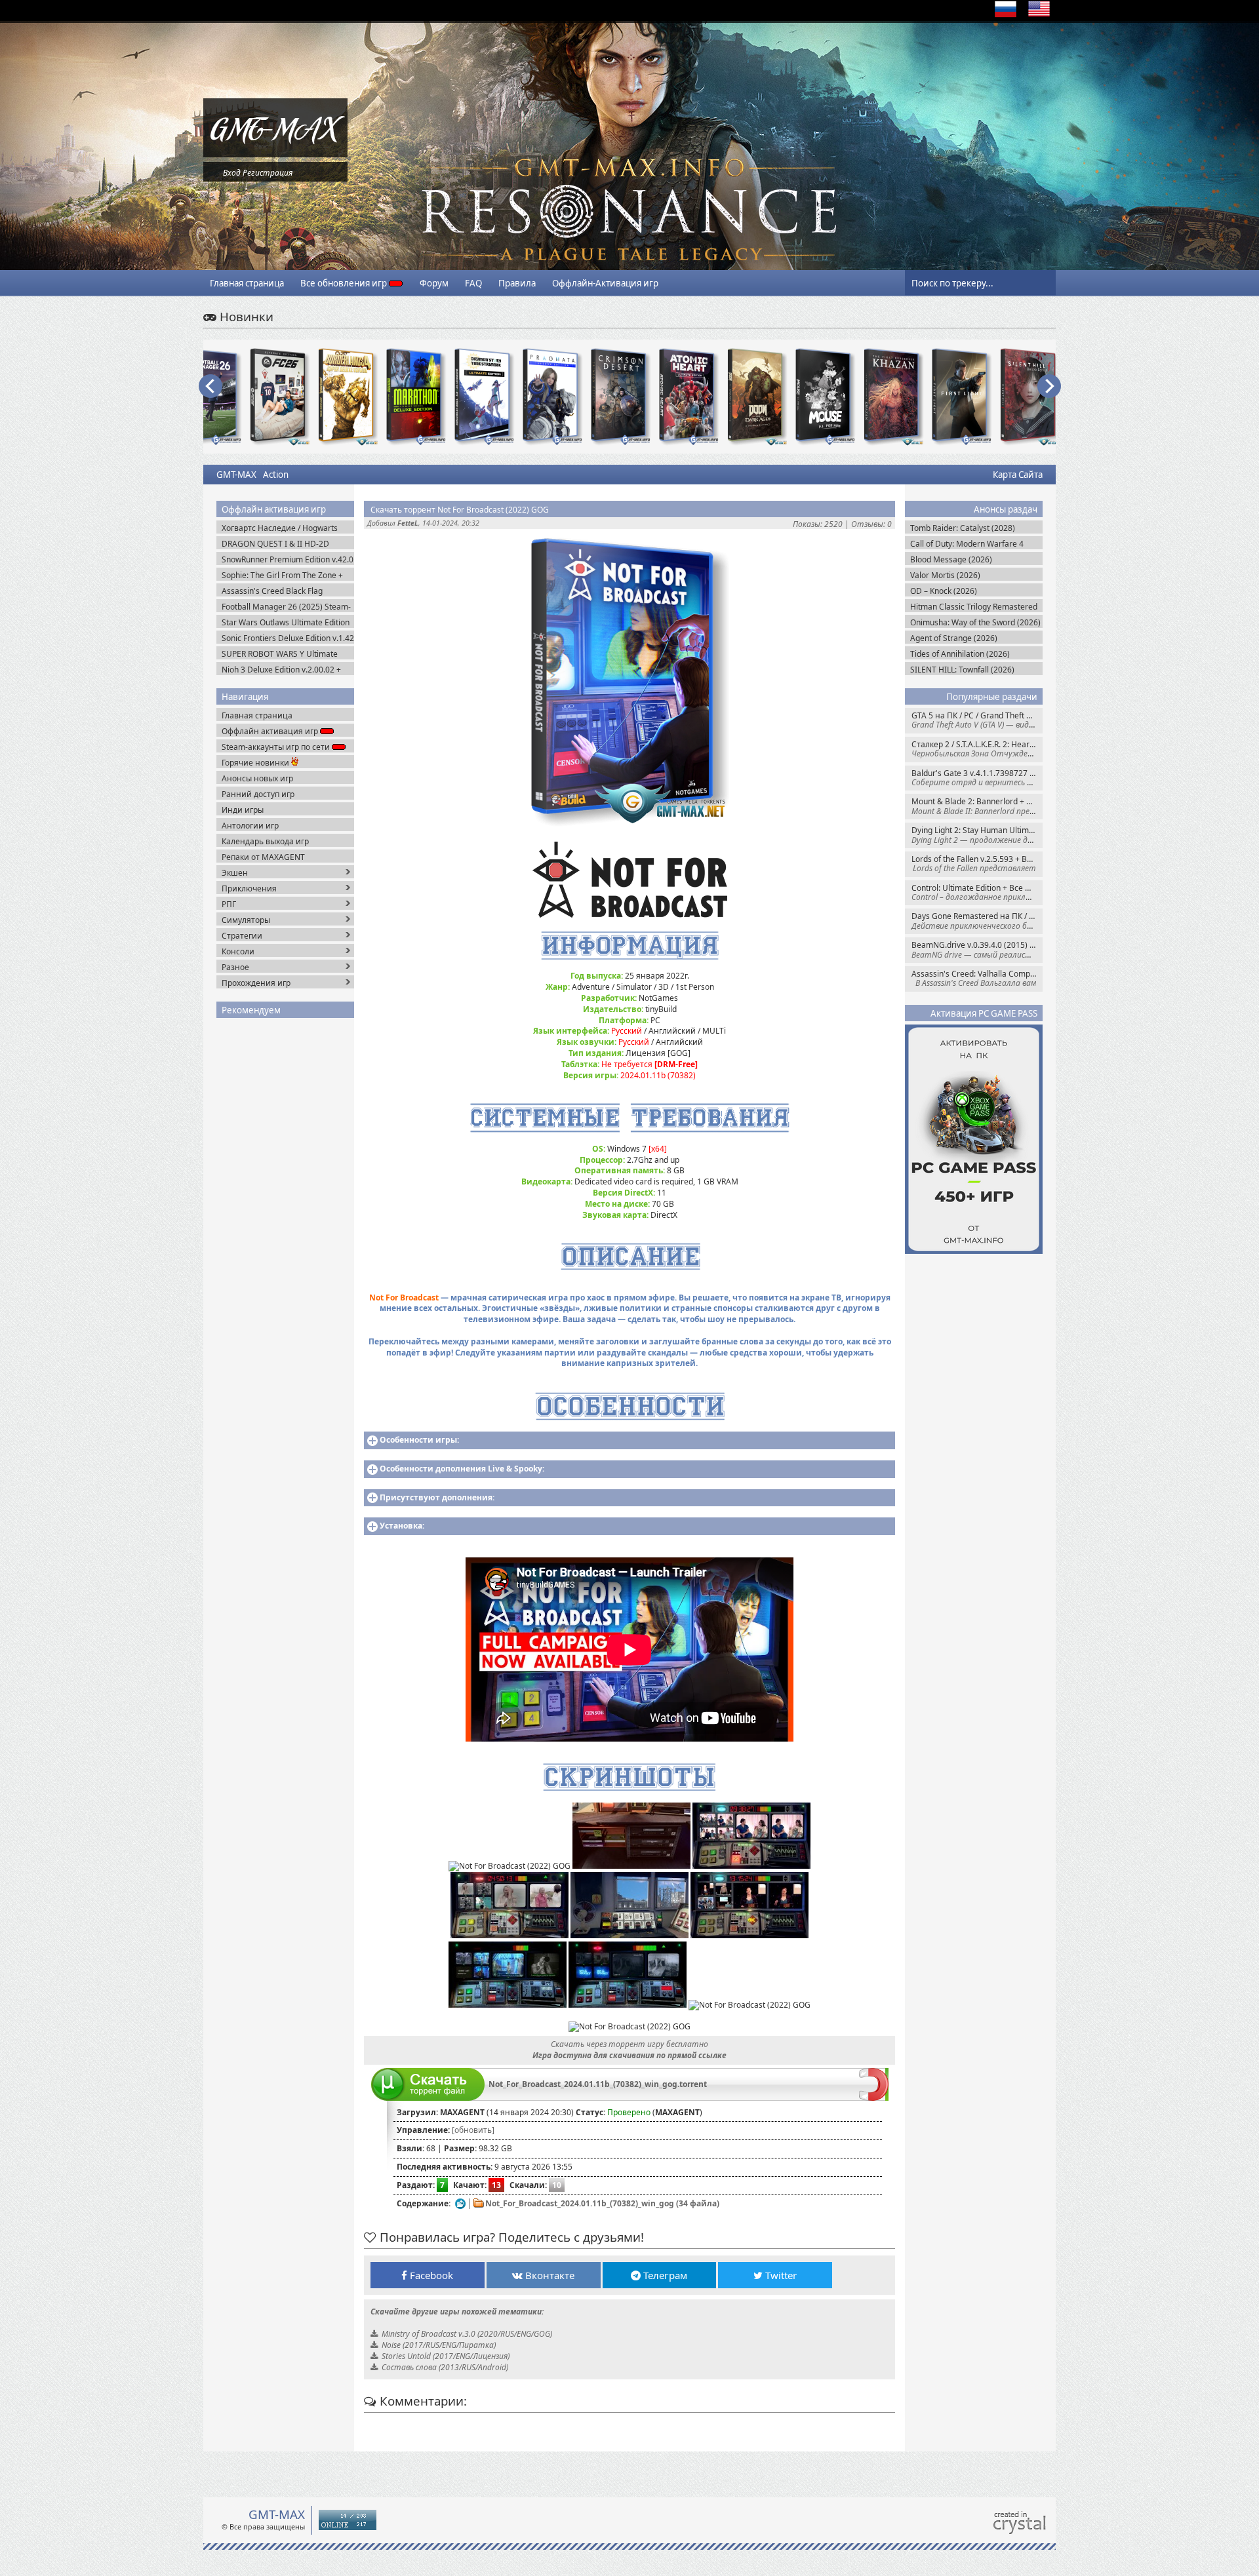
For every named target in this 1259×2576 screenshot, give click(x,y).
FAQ (473, 283)
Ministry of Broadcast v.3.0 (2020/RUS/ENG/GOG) (467, 2334)
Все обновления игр (345, 283)
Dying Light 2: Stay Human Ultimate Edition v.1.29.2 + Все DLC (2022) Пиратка (977, 835)
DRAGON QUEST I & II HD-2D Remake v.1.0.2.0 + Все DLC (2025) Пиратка (285, 544)
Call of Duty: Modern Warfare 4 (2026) (967, 544)
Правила (517, 283)
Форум (434, 283)
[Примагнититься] (874, 2098)
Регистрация (268, 173)
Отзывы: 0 (871, 524)
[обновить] (473, 2130)
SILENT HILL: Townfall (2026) (962, 670)
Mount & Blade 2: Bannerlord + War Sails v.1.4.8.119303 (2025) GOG (977, 806)
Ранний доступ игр (258, 794)
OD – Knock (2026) (944, 591)
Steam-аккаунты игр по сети (277, 747)
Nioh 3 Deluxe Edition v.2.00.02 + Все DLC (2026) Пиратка (281, 670)
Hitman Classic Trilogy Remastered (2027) (974, 607)
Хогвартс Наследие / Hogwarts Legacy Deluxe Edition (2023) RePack (280, 528)
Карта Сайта (1018, 475)
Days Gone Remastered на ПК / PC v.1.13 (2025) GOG (977, 921)
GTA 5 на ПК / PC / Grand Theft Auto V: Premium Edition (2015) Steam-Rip (977, 720)
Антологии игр (250, 826)
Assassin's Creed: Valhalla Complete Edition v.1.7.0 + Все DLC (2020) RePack (977, 978)
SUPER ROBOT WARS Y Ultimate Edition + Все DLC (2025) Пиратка (284, 654)
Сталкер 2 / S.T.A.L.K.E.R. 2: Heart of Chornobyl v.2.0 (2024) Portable (977, 749)
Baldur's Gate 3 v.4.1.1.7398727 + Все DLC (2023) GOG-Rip (977, 778)
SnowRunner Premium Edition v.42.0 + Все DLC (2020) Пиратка (288, 559)
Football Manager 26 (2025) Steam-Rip (286, 607)
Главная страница (247, 283)
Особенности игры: (419, 1440)
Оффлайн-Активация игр (605, 283)
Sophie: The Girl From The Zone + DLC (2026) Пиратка (282, 575)
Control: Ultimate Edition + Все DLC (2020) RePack (977, 892)
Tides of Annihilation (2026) (960, 654)
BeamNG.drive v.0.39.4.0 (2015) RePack (977, 949)
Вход (232, 173)
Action (276, 475)
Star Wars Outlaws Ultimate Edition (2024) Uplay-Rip (286, 622)
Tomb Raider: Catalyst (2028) (963, 528)
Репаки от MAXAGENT (263, 857)
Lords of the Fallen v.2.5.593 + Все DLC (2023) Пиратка (977, 864)
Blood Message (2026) (951, 559)
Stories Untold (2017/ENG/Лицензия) (446, 2356)
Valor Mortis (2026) (945, 575)
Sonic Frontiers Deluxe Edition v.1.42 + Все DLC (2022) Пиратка (288, 638)
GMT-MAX (236, 475)
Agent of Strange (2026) (954, 638)
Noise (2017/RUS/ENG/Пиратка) (439, 2345)
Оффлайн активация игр (271, 731)
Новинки (245, 316)
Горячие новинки (256, 763)
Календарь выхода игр (265, 841)
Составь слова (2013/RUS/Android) (445, 2367)
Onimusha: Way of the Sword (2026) (975, 622)
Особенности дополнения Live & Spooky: (462, 1469)
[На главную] (275, 154)
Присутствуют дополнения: (437, 1497)
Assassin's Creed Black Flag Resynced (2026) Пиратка (272, 591)
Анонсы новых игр (257, 778)
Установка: (402, 1526)
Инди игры (243, 810)
